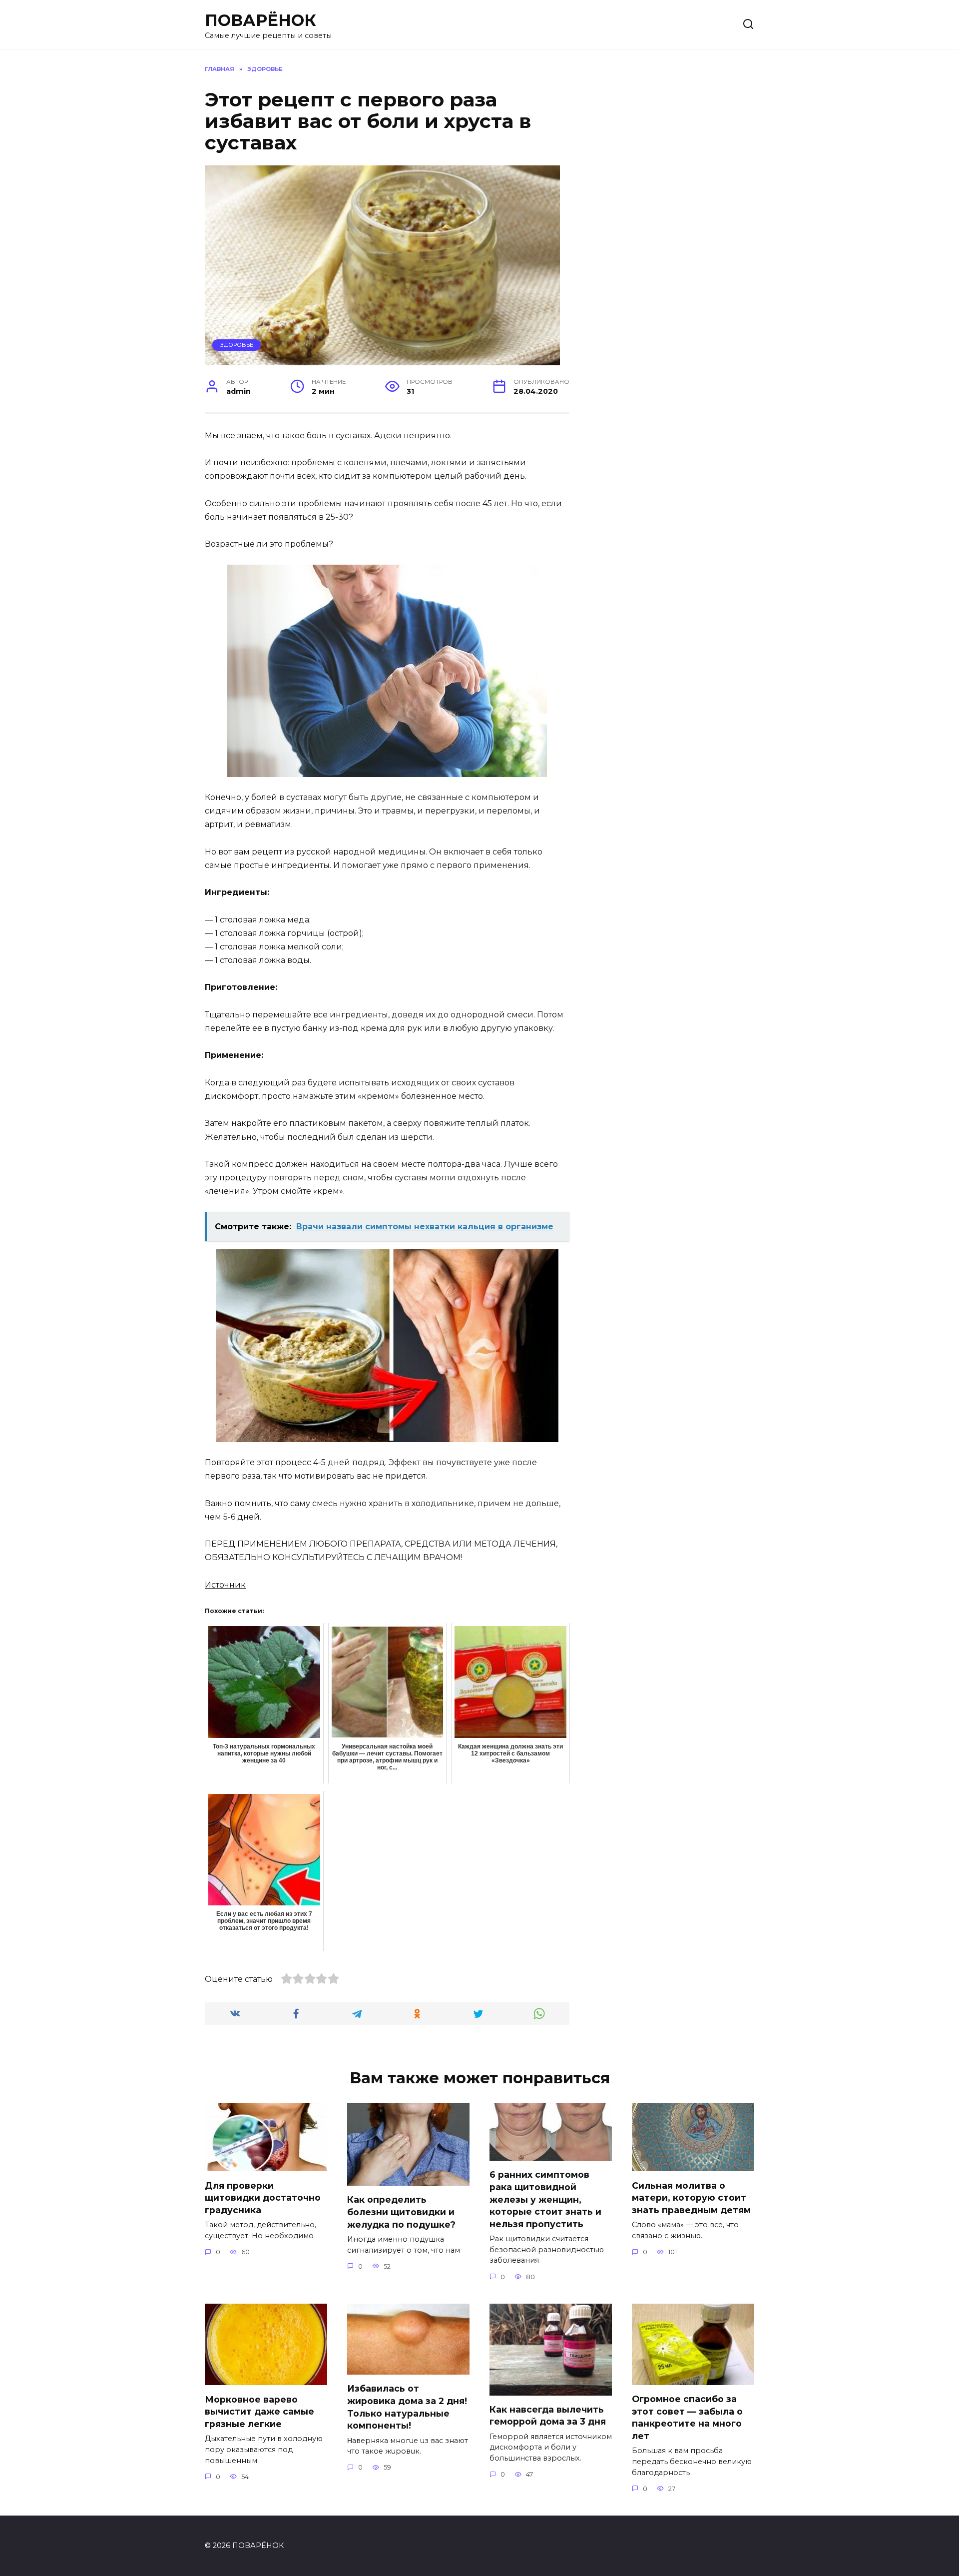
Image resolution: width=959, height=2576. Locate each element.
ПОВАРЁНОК (260, 20)
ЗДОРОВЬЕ (237, 345)
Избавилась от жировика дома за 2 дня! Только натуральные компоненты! (407, 2407)
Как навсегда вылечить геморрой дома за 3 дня (548, 2416)
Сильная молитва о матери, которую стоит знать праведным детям (691, 2197)
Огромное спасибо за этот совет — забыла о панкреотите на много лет (687, 2417)
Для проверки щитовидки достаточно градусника (263, 2197)
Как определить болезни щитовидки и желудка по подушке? (401, 2212)
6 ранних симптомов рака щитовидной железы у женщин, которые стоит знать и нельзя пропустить (545, 2199)
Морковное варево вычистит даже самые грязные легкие (259, 2411)
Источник (225, 1585)
